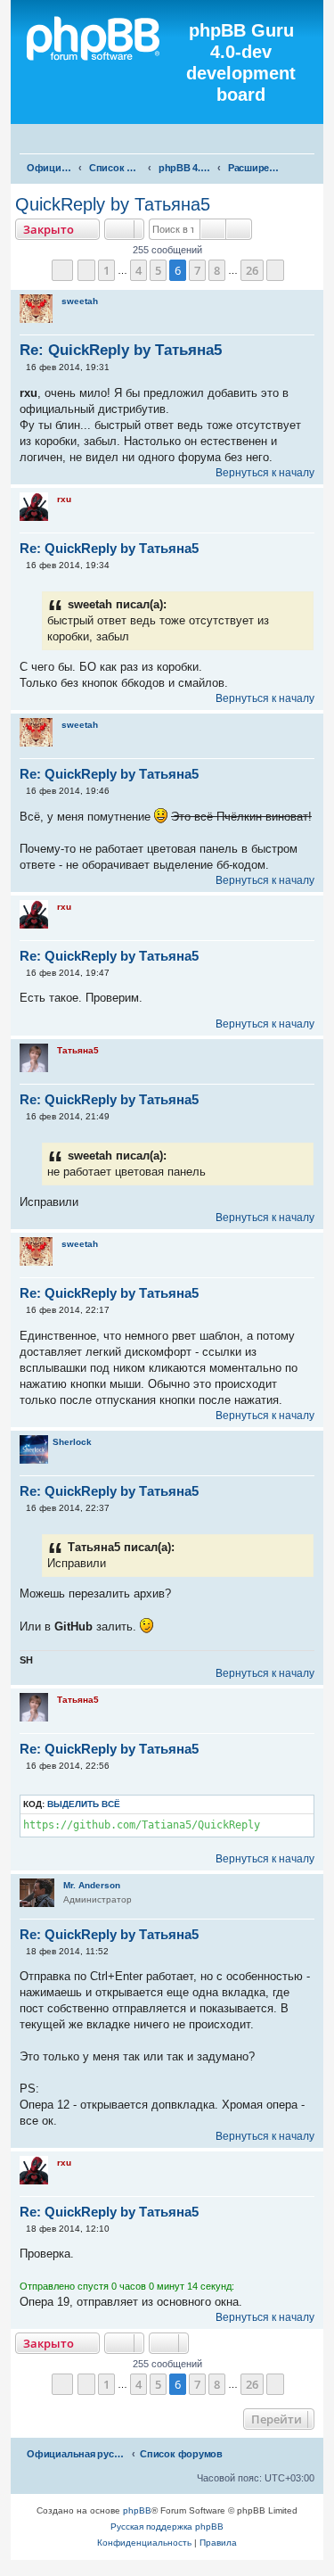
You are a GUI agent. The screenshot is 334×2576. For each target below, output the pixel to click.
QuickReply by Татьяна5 (113, 204)
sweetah (80, 301)
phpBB (137, 2510)
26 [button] (252, 270)
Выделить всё (84, 1804)
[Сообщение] (21, 367)
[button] (62, 270)
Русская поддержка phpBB (167, 2526)
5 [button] (158, 270)
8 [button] (217, 270)
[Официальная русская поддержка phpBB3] (100, 62)
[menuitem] (313, 140)
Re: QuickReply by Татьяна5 (121, 350)
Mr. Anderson (92, 1885)
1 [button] (106, 270)
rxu (64, 499)
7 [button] (197, 270)
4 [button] (138, 270)
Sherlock (72, 1442)
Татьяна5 (78, 1050)
